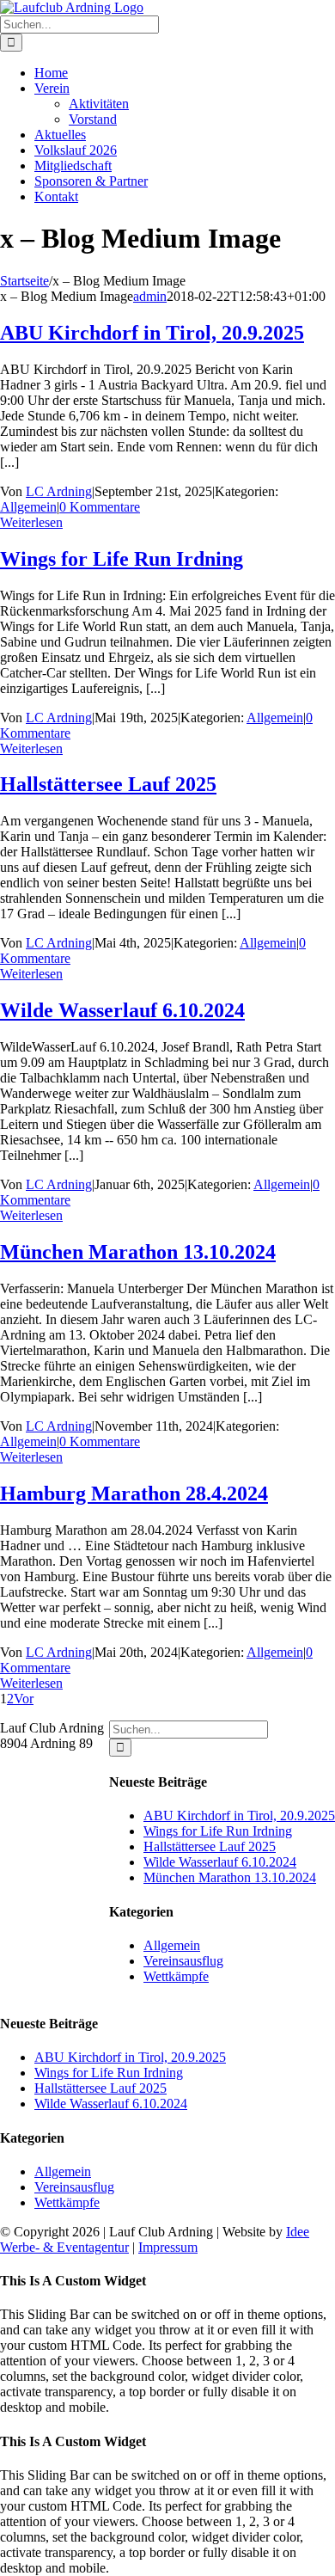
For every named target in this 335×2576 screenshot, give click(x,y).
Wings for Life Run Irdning (122, 559)
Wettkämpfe (176, 1976)
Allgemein (28, 507)
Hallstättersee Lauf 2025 (108, 784)
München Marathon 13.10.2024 (138, 1252)
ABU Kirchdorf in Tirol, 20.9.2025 (152, 333)
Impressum (168, 2247)
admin (150, 296)
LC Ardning (59, 491)
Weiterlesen (31, 522)
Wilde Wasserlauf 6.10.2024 (122, 1010)
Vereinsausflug (183, 1961)
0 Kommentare (100, 507)
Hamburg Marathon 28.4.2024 (134, 1493)
